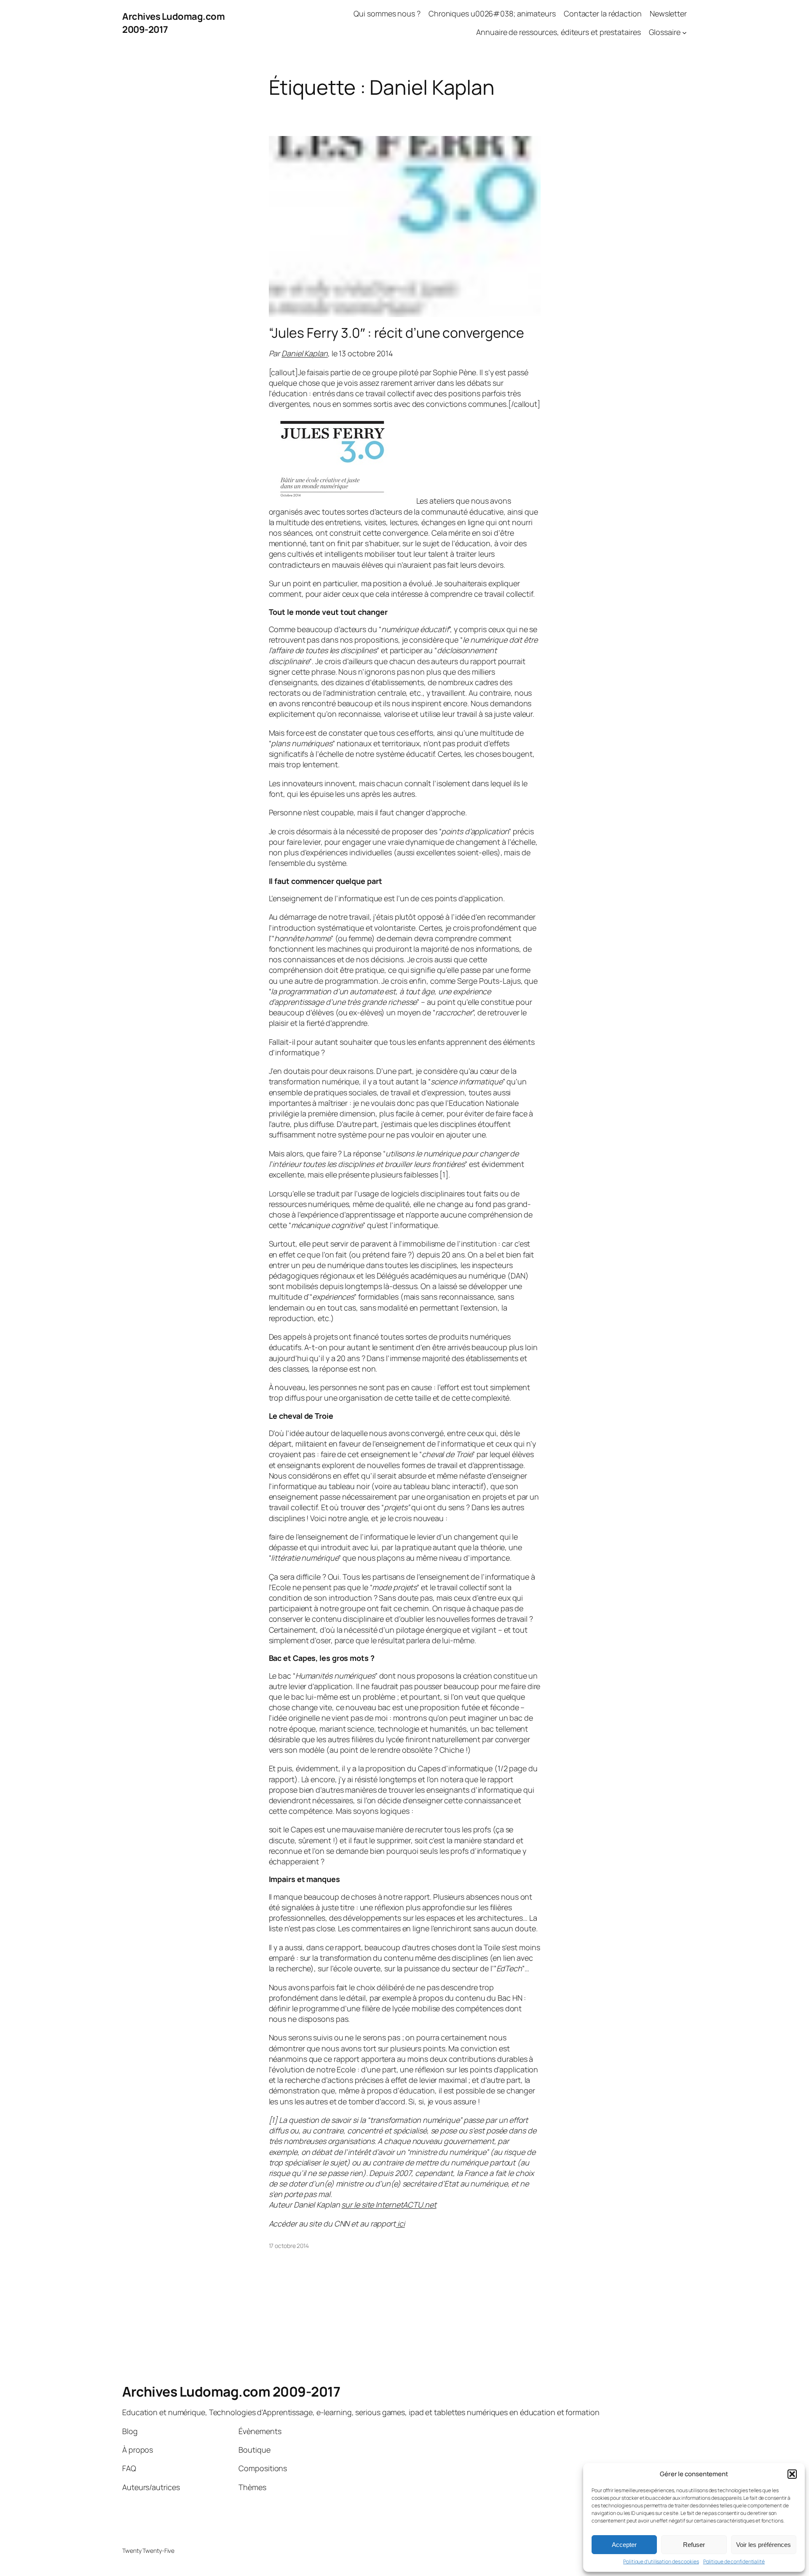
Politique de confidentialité (734, 2562)
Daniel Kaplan (305, 353)
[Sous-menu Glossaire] (684, 33)
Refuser (694, 2545)
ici (400, 2224)
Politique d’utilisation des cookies (661, 2562)
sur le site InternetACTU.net (389, 2205)
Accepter (624, 2545)
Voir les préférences (763, 2545)
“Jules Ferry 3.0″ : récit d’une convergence (397, 333)
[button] (792, 2474)
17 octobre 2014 (289, 2246)
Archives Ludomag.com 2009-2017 (231, 2392)
